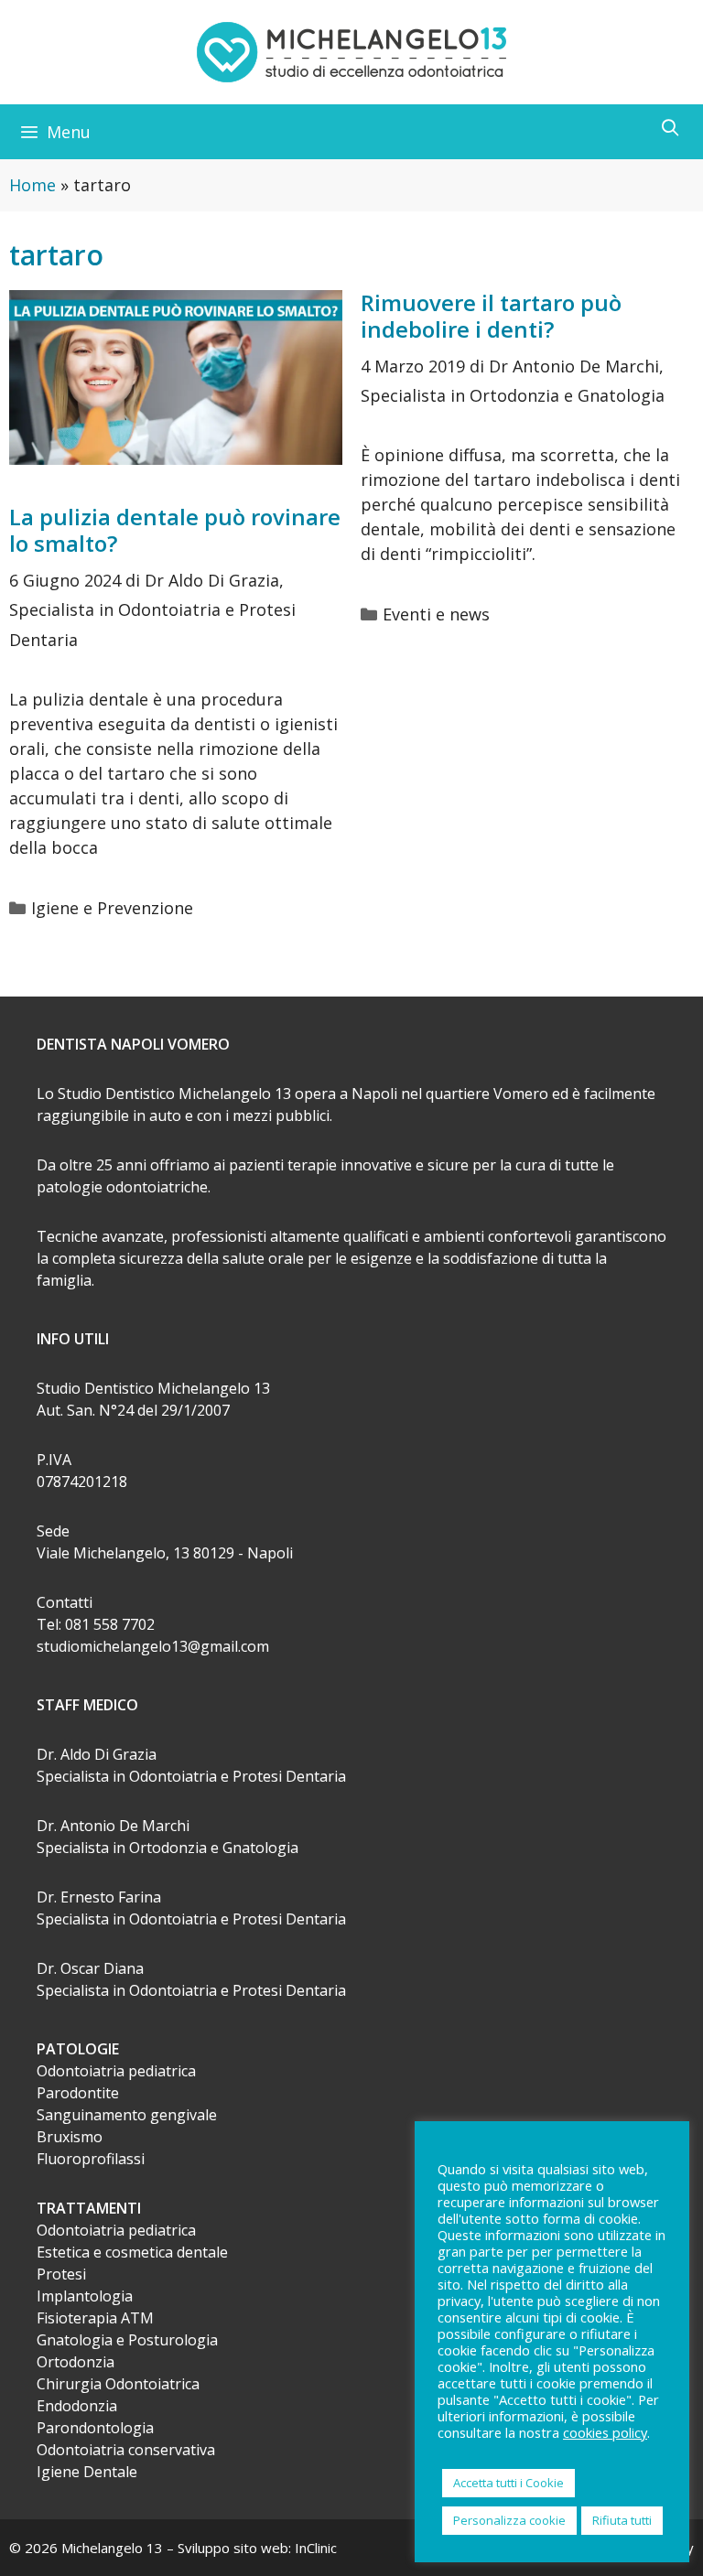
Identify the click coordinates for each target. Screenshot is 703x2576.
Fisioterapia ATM (95, 2318)
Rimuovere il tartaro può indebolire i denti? (491, 316)
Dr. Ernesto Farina (99, 1897)
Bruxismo (70, 2137)
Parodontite (78, 2093)
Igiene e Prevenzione (112, 908)
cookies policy (605, 2432)
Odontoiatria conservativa (126, 2450)
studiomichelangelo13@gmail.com (153, 1646)
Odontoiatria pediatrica (116, 2071)
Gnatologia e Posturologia (127, 2340)
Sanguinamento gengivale (127, 2115)
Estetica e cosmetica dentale (132, 2252)
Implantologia (85, 2296)
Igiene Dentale (87, 2472)
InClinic (316, 2548)
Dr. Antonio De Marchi (113, 1826)
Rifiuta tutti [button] (622, 2520)
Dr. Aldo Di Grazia (97, 1754)
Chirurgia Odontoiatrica (118, 2384)
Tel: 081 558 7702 (96, 1624)
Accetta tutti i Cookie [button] (508, 2483)
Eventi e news (436, 614)
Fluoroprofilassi (91, 2159)
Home (32, 185)
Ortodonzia (76, 2362)
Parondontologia (95, 2428)
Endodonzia (77, 2406)
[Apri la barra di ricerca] (671, 127)
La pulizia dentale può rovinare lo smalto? (175, 530)
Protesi (61, 2274)
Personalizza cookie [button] (509, 2520)
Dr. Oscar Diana (90, 1968)
